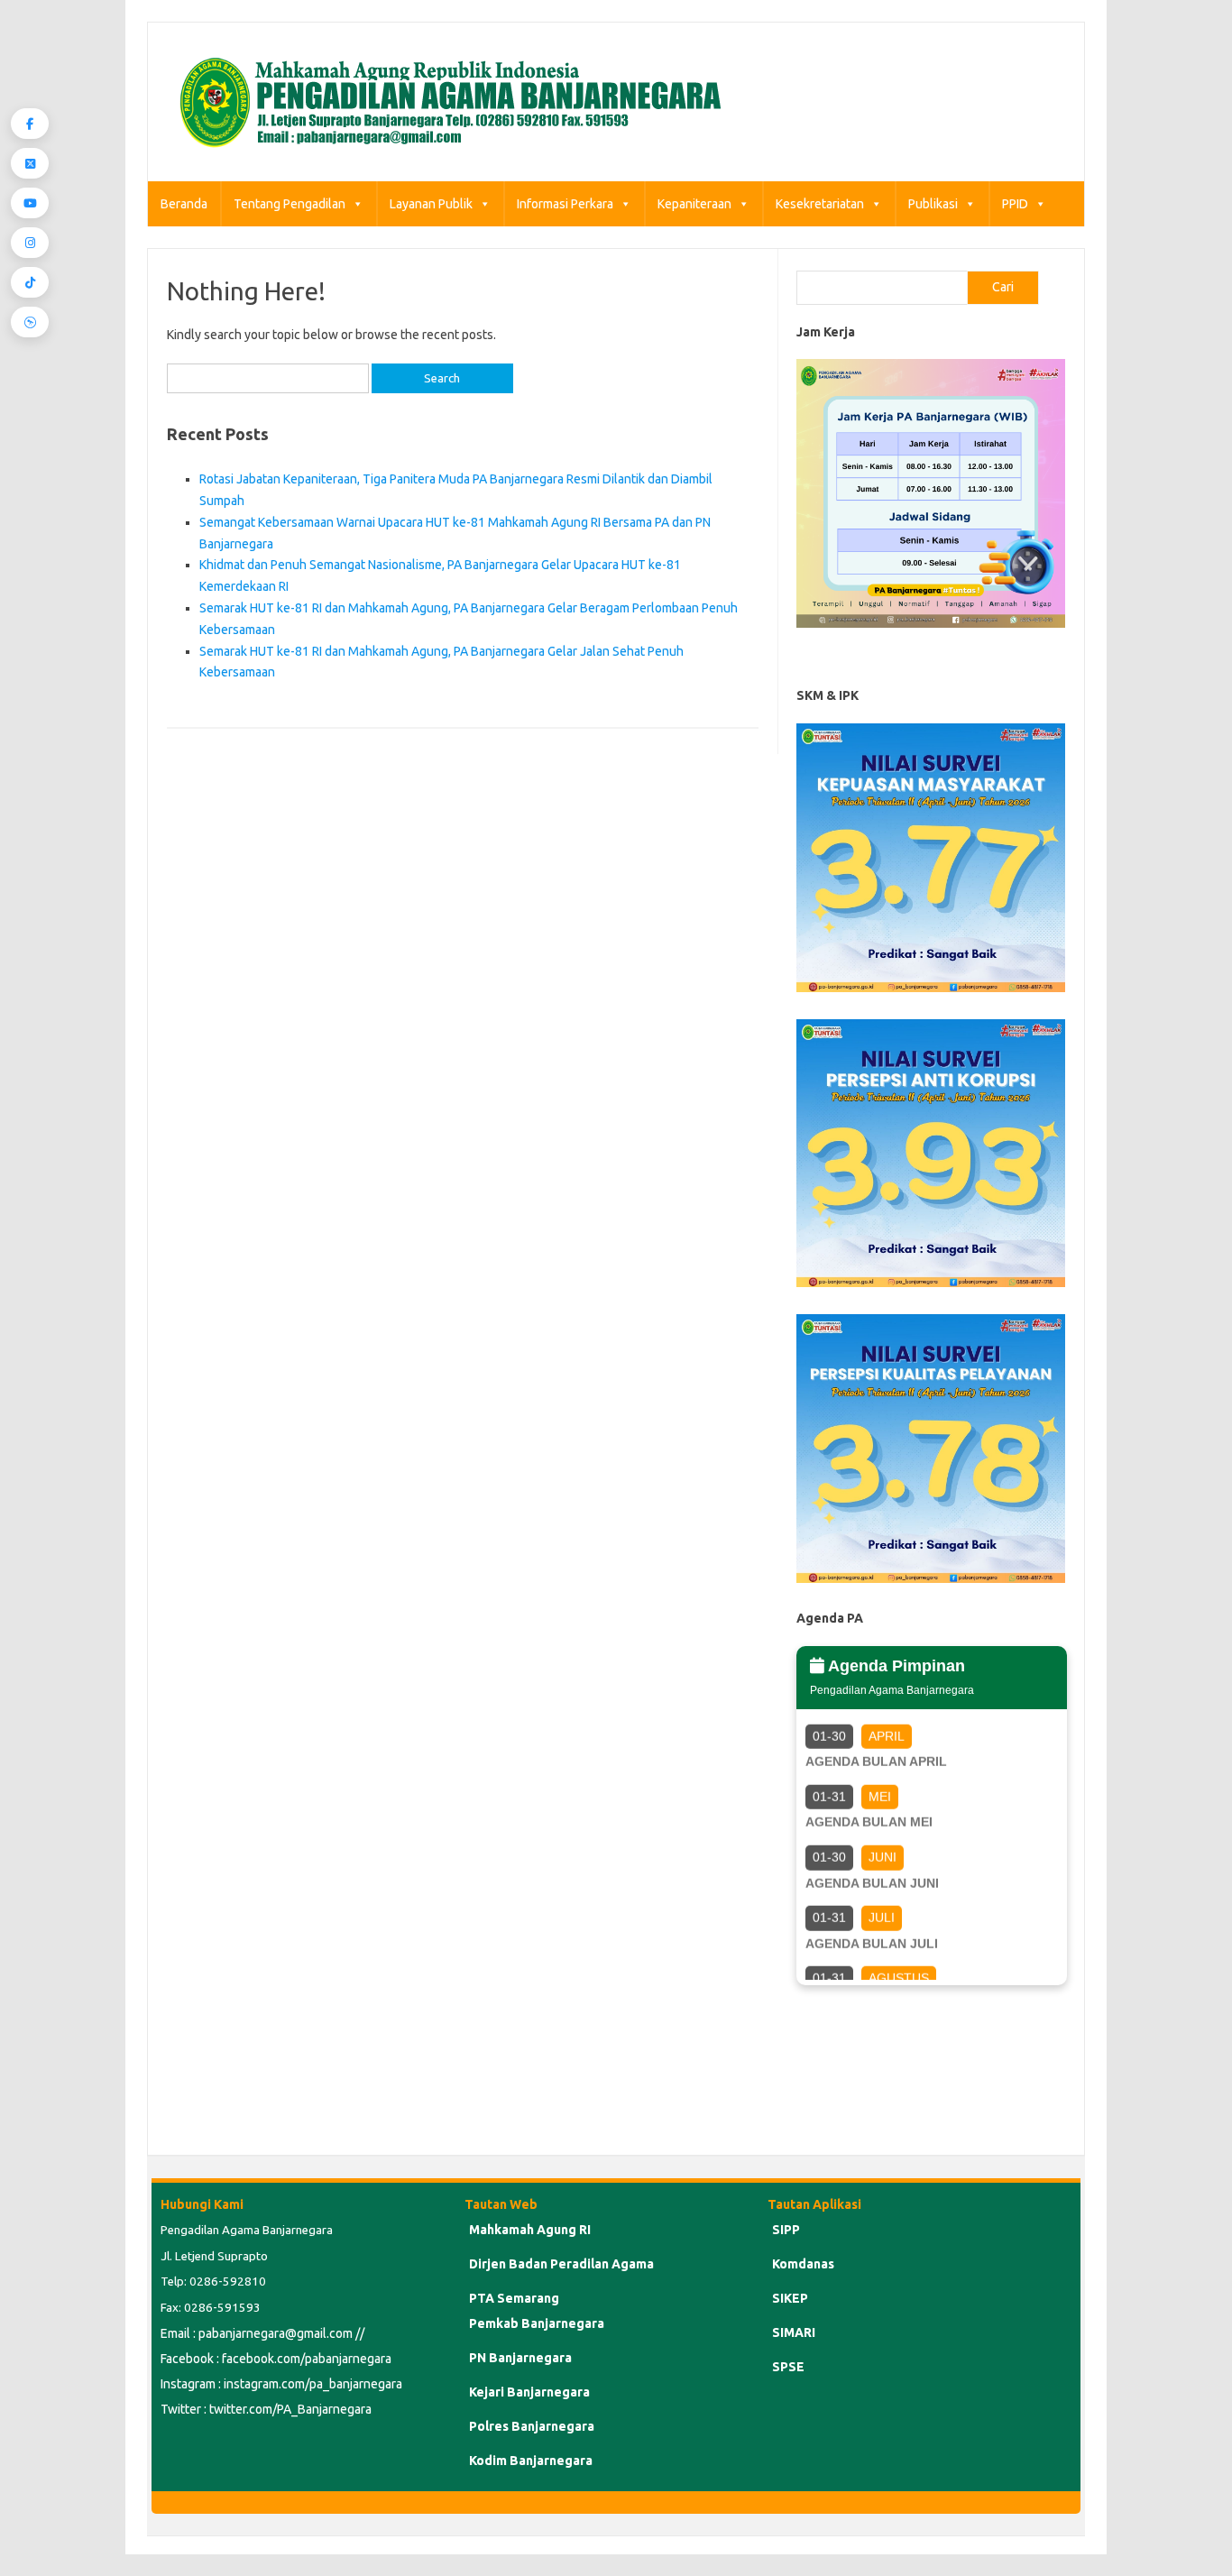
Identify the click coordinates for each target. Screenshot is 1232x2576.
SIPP (786, 2230)
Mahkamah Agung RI (530, 2230)
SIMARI (794, 2332)
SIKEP (790, 2298)
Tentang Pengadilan (290, 204)
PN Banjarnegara (520, 2358)
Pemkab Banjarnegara (537, 2323)
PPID (1015, 204)
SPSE (788, 2367)
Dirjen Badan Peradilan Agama (561, 2264)
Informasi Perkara (565, 204)
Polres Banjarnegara (532, 2426)
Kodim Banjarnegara (531, 2461)
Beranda (184, 204)
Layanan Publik (431, 204)
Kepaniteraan (694, 204)
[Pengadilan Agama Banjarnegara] (445, 151)
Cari (1003, 287)
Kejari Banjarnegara (529, 2392)
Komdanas (803, 2264)
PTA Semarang (514, 2298)
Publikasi (933, 204)
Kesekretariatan (820, 204)
